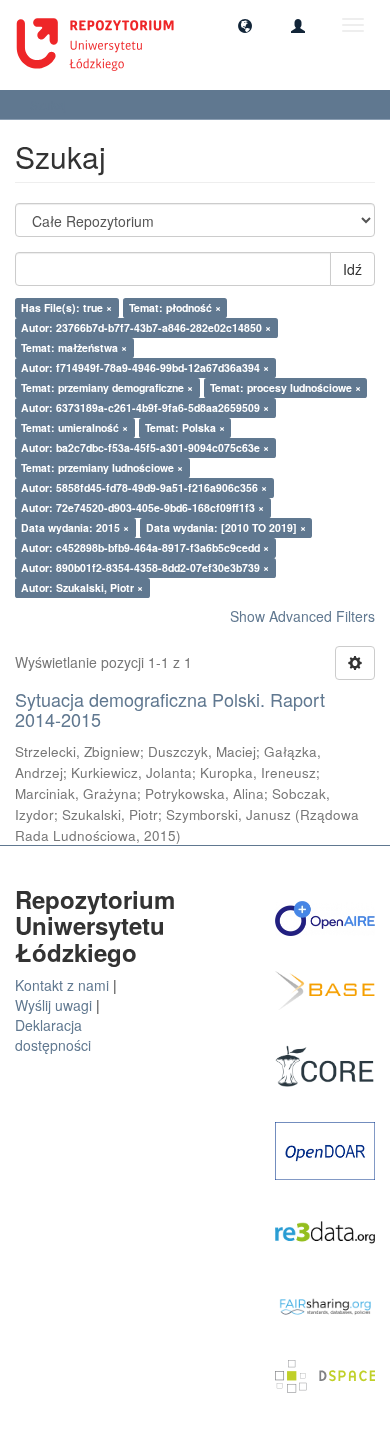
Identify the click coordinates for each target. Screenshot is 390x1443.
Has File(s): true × (66, 307)
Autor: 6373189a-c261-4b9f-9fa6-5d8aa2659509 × (145, 407)
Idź (352, 269)
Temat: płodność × (175, 307)
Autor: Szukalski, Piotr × (82, 587)
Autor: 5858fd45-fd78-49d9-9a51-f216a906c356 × (144, 487)
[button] (245, 25)
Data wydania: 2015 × (75, 527)
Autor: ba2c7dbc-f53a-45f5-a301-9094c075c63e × (145, 447)
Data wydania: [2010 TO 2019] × (226, 527)
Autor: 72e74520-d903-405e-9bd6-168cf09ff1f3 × (142, 507)
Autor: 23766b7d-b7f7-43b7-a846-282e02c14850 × (146, 327)
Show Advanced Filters (302, 616)
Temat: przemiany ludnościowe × (102, 467)
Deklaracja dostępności (53, 1035)
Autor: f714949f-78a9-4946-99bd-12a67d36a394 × (145, 367)
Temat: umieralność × (74, 427)
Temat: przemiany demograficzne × (107, 387)
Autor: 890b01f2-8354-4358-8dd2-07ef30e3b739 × (145, 567)
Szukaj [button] (50, 104)
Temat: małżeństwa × (74, 347)
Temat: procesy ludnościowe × (285, 387)
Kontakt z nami (62, 985)
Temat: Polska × (185, 427)
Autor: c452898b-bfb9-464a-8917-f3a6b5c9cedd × (145, 547)
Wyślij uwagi (53, 1005)
